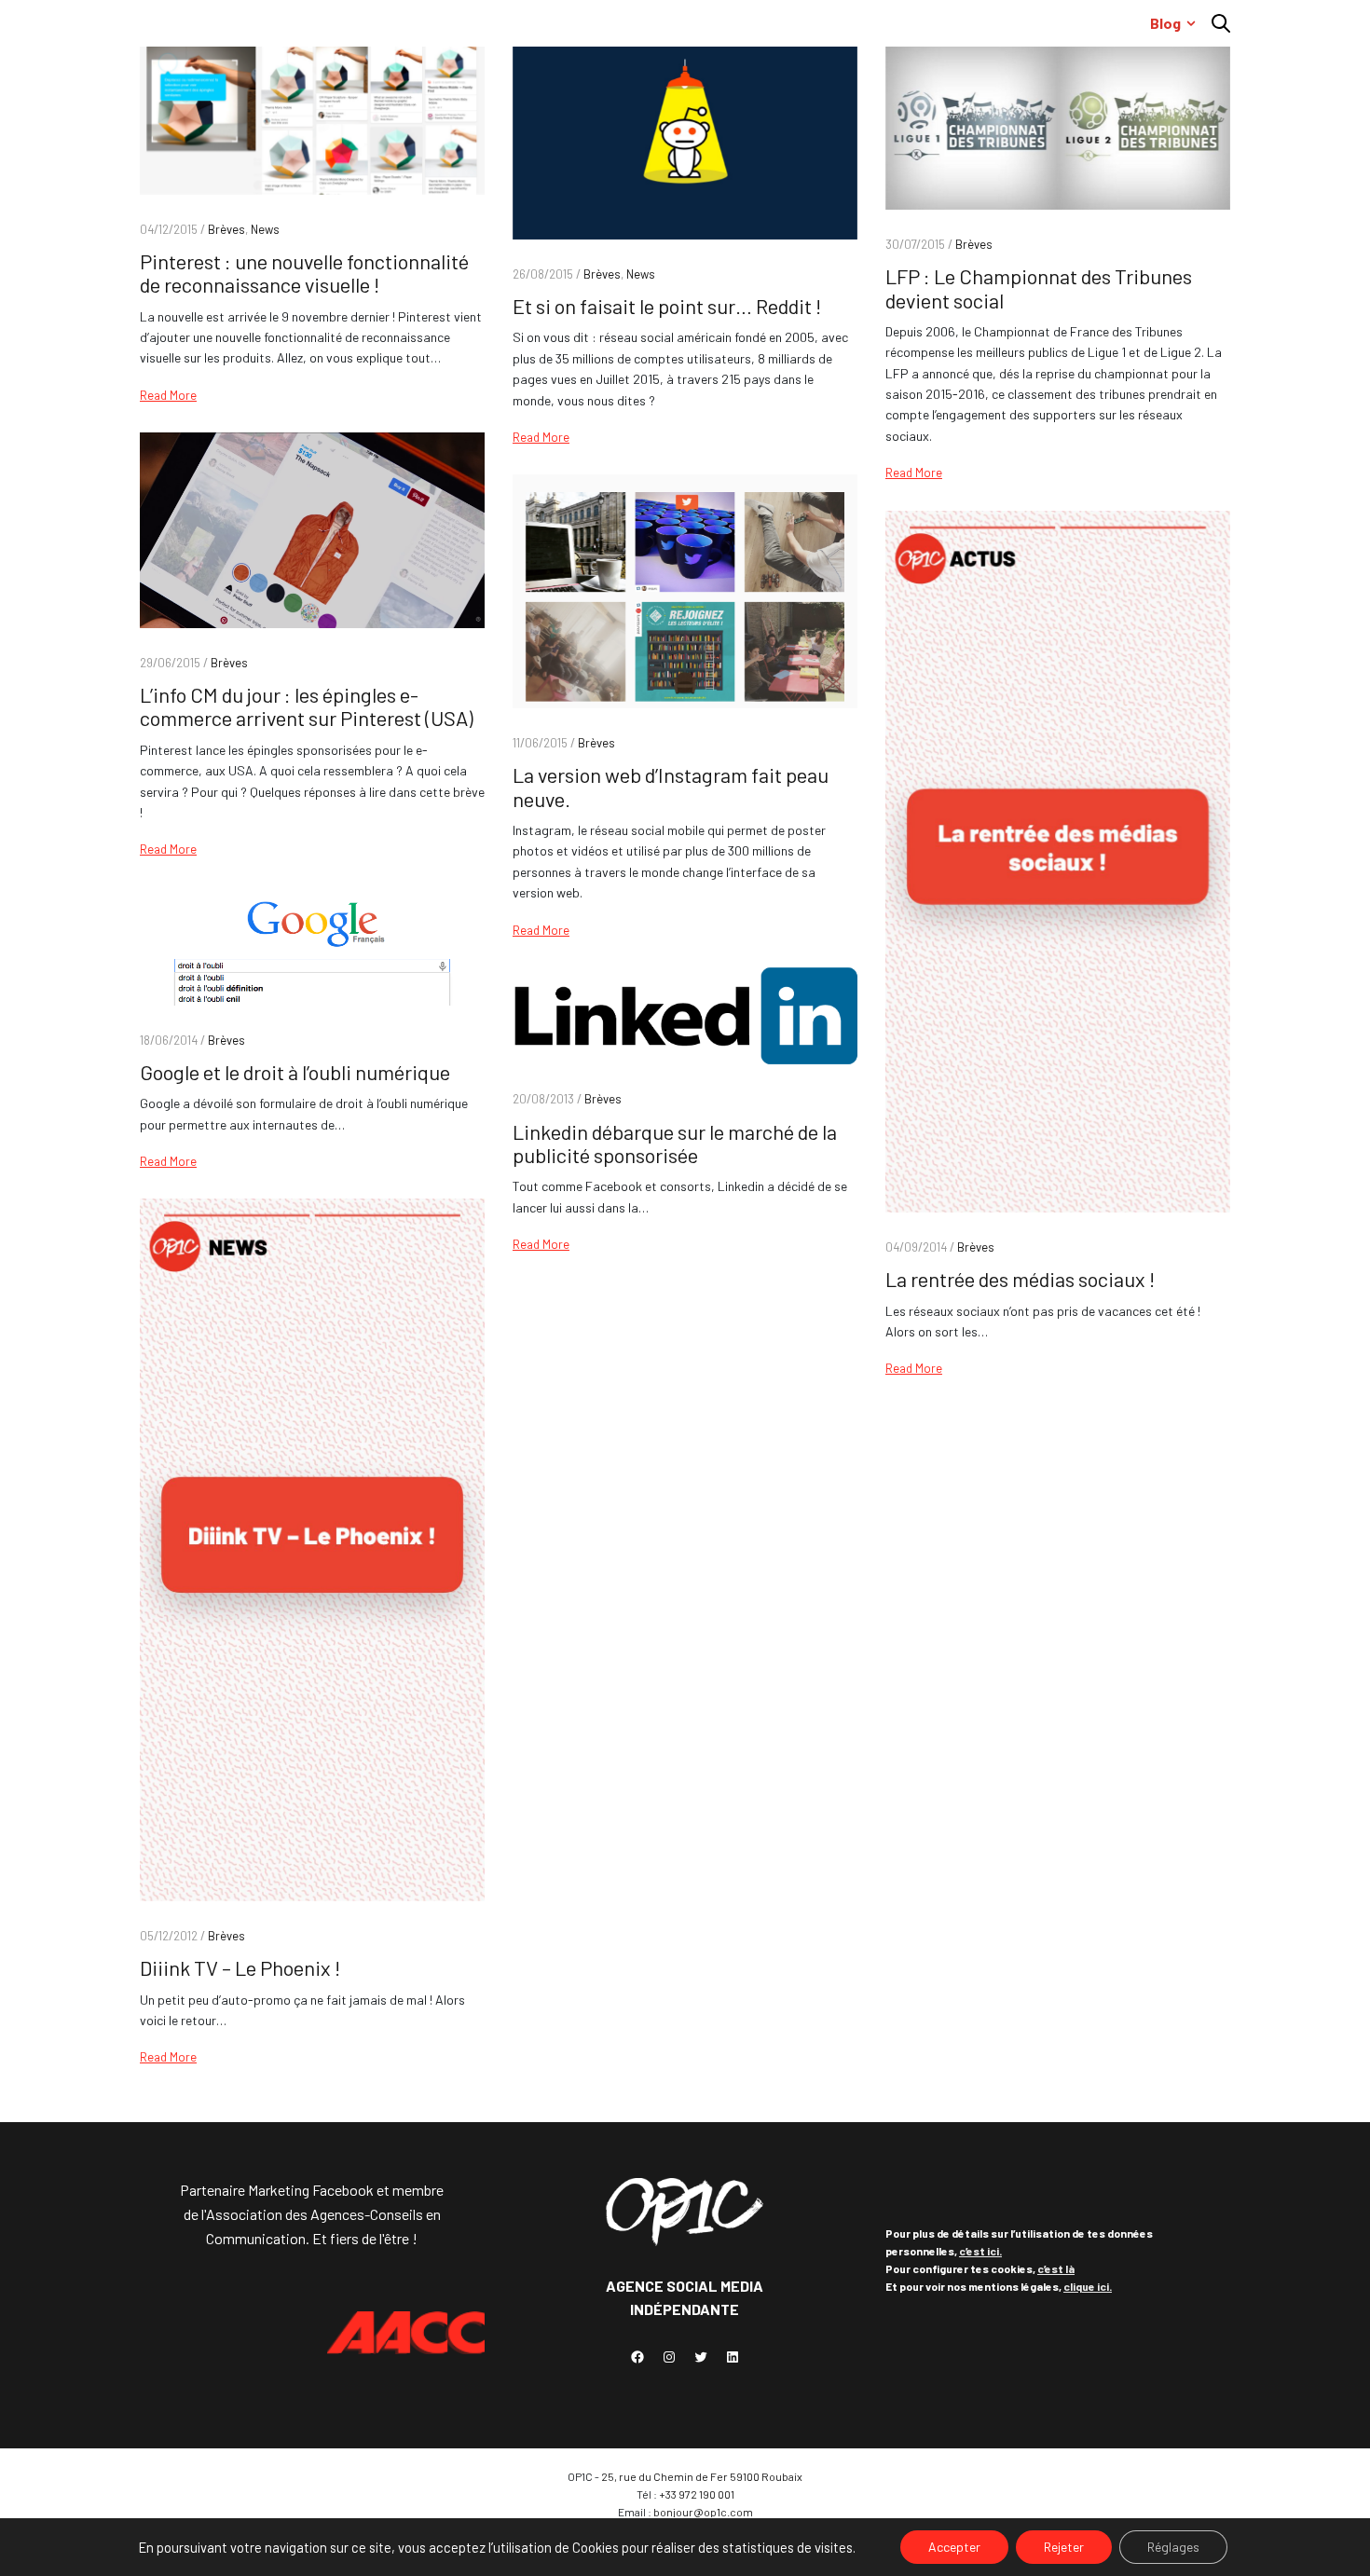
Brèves (226, 229)
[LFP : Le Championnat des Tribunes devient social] (1058, 123)
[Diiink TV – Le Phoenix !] (312, 1549)
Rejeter (1064, 2547)
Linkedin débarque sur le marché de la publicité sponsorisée (675, 1143)
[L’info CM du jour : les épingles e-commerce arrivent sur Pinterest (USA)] (312, 530)
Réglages (1173, 2547)
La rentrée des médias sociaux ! (1020, 1279)
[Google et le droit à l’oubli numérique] (312, 946)
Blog (1165, 23)
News (265, 229)
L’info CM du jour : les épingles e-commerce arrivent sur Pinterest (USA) (307, 706)
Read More (168, 395)
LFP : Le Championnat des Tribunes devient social (1039, 288)
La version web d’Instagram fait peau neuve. (671, 786)
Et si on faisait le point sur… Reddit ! (667, 306)
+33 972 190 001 (697, 2494)
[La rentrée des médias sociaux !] (1058, 862)
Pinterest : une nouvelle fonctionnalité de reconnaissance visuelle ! (304, 273)
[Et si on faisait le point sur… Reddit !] (685, 138)
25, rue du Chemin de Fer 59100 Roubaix (702, 2476)
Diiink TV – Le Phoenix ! (240, 1967)
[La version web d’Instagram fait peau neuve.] (685, 591)
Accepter (954, 2547)
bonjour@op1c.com (703, 2512)
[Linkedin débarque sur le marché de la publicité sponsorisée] (685, 1016)
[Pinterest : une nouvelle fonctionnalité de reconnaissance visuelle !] (312, 116)
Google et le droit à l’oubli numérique (295, 1072)
